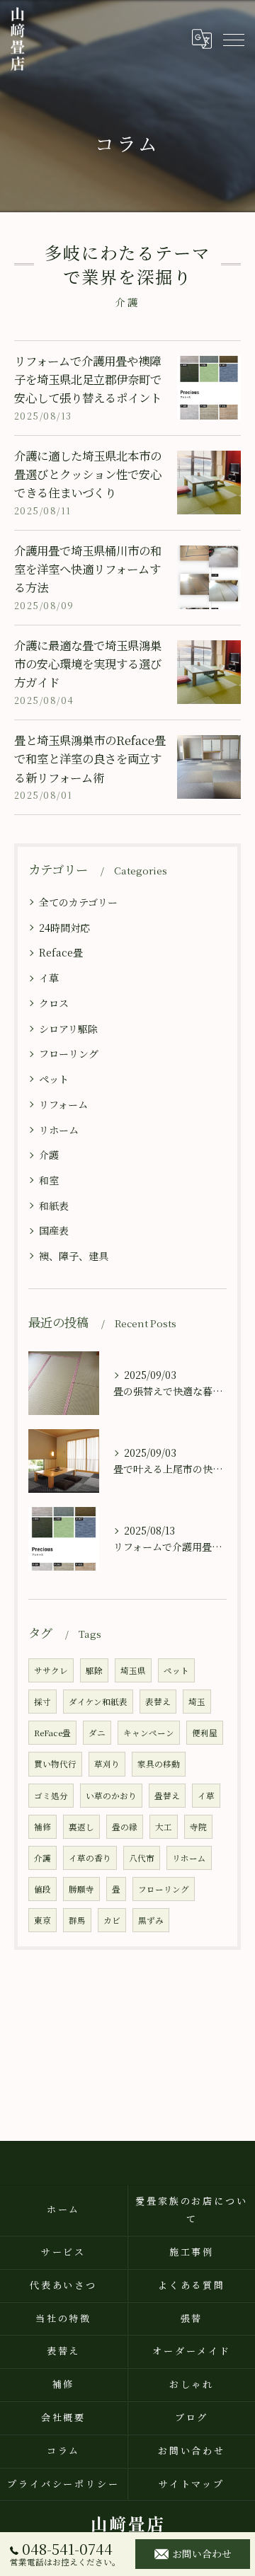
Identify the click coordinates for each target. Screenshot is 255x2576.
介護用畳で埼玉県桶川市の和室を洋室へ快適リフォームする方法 (88, 569)
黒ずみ (151, 1920)
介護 (49, 1155)
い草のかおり (111, 1796)
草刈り (107, 1764)
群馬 (77, 1920)
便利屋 (205, 1733)
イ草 (49, 978)
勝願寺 (81, 1889)
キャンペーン (149, 1733)
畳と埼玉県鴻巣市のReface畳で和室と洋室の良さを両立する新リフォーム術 (90, 759)
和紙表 (54, 1206)
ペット (54, 1079)
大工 (164, 1827)
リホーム (59, 1130)
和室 (49, 1180)
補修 (42, 1827)
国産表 (54, 1230)
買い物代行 (55, 1764)
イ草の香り (90, 1858)
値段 (42, 1889)
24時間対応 (64, 928)
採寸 (42, 1702)
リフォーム (63, 1104)
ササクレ (51, 1670)
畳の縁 (125, 1827)
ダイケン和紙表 (98, 1702)
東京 (42, 1920)
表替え (158, 1702)
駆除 (94, 1670)
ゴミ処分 (51, 1796)
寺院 (198, 1827)
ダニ (97, 1733)
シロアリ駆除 (68, 1029)
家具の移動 (159, 1764)
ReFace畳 (52, 1733)
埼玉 (197, 1702)
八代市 (142, 1858)
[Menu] (233, 39)
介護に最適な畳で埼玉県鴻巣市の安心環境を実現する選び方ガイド (88, 664)
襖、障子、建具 (74, 1256)
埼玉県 (133, 1670)
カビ (112, 1920)
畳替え (167, 1796)
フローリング (69, 1053)
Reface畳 (61, 952)
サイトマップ (192, 2484)
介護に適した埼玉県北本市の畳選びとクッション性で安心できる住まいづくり (88, 474)
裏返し (81, 1827)
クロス (54, 1003)
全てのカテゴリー (78, 902)
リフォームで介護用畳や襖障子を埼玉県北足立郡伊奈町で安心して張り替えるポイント (88, 380)
